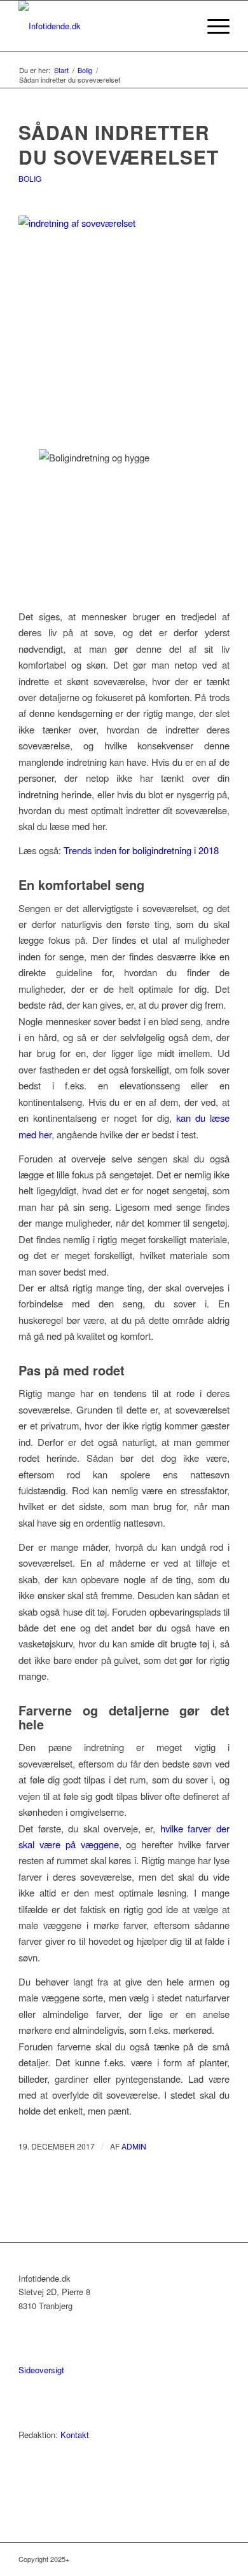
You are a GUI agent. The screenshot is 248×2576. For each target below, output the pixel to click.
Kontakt (75, 2435)
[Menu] (212, 26)
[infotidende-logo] (103, 26)
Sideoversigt (41, 2370)
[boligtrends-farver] (124, 324)
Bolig (30, 178)
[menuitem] (182, 26)
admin (134, 2146)
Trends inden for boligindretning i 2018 (141, 850)
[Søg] (182, 26)
